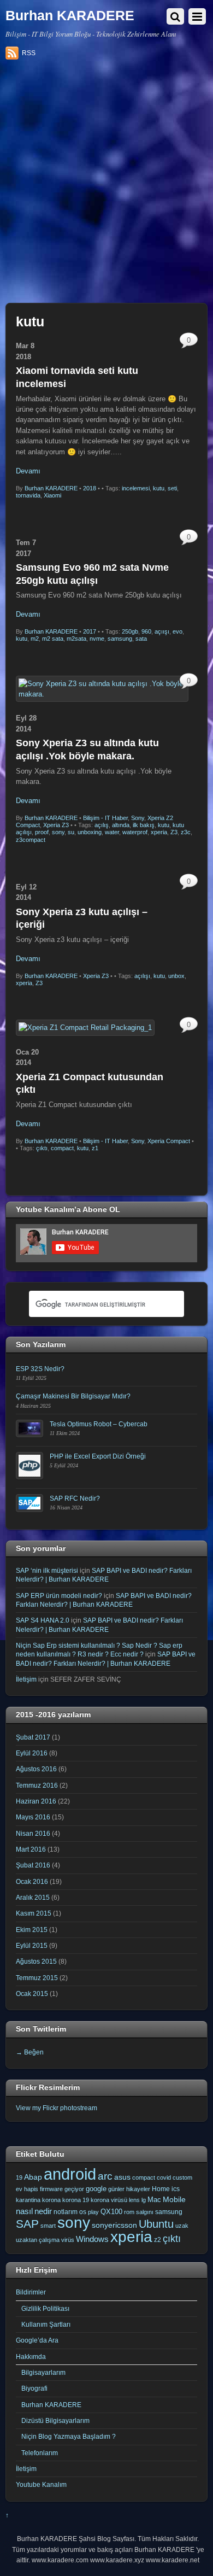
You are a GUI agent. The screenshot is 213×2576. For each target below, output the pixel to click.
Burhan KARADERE (51, 488)
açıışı (162, 631)
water (112, 832)
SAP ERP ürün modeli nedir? (59, 1596)
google (96, 2189)
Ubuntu (156, 2224)
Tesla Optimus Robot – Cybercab (99, 1424)
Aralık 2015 (33, 1897)
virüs (68, 2240)
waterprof (135, 832)
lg (144, 2200)
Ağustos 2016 (36, 1769)
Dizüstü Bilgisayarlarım (55, 2420)
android (70, 2174)
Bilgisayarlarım (43, 2372)
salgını (145, 2212)
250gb (130, 631)
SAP (27, 2224)
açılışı (142, 976)
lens (134, 2200)
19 (19, 2177)
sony (58, 832)
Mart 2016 (31, 1849)
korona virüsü (109, 2200)
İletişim (26, 1679)
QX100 (111, 2212)
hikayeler (138, 2189)
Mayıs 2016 (33, 1817)
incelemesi (136, 488)
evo (177, 631)
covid (164, 2177)
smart (48, 2226)
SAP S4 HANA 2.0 (43, 1620)
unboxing (90, 832)
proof (42, 832)
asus (122, 2177)
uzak (182, 2226)
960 (146, 631)
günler (116, 2189)
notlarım (66, 2212)
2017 (90, 631)
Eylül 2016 (32, 1753)
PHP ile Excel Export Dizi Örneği (98, 1456)
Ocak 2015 (32, 1994)
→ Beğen (30, 2052)
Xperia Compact (169, 1141)
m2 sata (53, 639)
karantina (28, 2200)
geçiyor (74, 2189)
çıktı (42, 1148)
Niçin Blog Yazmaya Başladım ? (69, 2436)
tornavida (28, 495)
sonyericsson (114, 2225)
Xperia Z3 (56, 825)
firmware (51, 2189)
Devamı (28, 471)
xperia (159, 832)
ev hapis (27, 2189)
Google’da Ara (37, 2340)
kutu (159, 488)
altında (121, 825)
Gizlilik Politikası (45, 2308)
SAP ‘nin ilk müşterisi (47, 1570)
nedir (43, 2211)
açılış (102, 825)
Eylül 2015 (32, 1945)
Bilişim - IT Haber (105, 818)
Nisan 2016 (33, 1833)
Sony (138, 818)
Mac (154, 2200)
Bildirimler (31, 2292)
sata (141, 639)
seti (172, 488)
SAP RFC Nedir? (75, 1498)
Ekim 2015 (32, 1930)
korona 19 (76, 2200)
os (83, 2212)
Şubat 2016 (33, 1865)
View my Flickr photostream (57, 2108)
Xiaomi (52, 495)
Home (161, 2189)
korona (51, 2200)
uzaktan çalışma (38, 2240)
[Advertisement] (106, 185)
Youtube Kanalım (41, 2484)
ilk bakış (144, 825)
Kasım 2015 (34, 1913)
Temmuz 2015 (37, 1978)
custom (182, 2177)
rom (129, 2212)
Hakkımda (31, 2357)
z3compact (31, 840)
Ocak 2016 (32, 1881)
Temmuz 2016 (37, 1785)
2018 (90, 488)
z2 (158, 2240)
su (71, 832)
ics (176, 2189)
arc (105, 2176)
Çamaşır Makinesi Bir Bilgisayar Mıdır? (73, 1396)
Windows (92, 2239)
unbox (176, 976)
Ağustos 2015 (36, 1961)
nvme (97, 639)
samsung (120, 639)
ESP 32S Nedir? (40, 1369)
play (93, 2212)
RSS (29, 53)
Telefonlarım (40, 2453)
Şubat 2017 (33, 1737)
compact (62, 1148)
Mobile (174, 2199)
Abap (33, 2177)
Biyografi (34, 2388)
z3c (186, 832)
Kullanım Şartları (46, 2324)
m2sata (76, 639)
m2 (35, 639)
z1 (95, 1148)
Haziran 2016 (36, 1801)
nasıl (24, 2211)
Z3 (174, 832)
